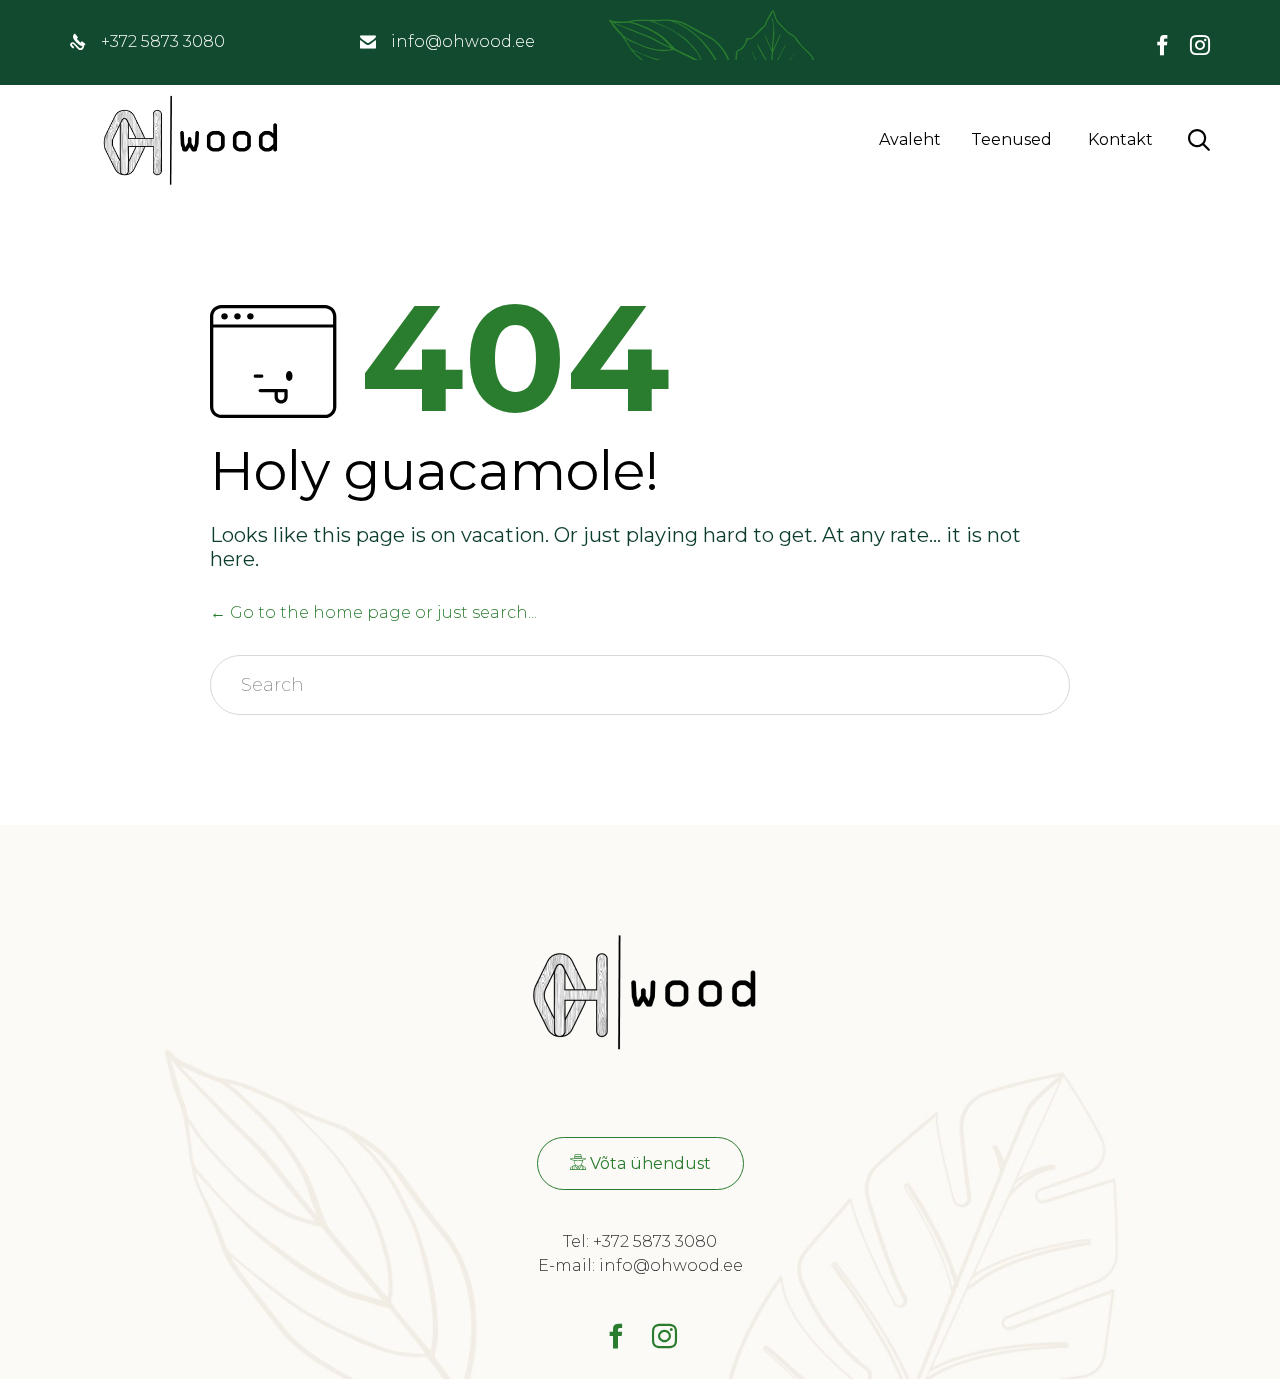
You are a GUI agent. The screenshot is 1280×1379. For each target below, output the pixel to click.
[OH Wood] (187, 140)
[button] (640, 1163)
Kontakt (1120, 139)
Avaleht (910, 139)
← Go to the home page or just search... (373, 612)
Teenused (1011, 139)
